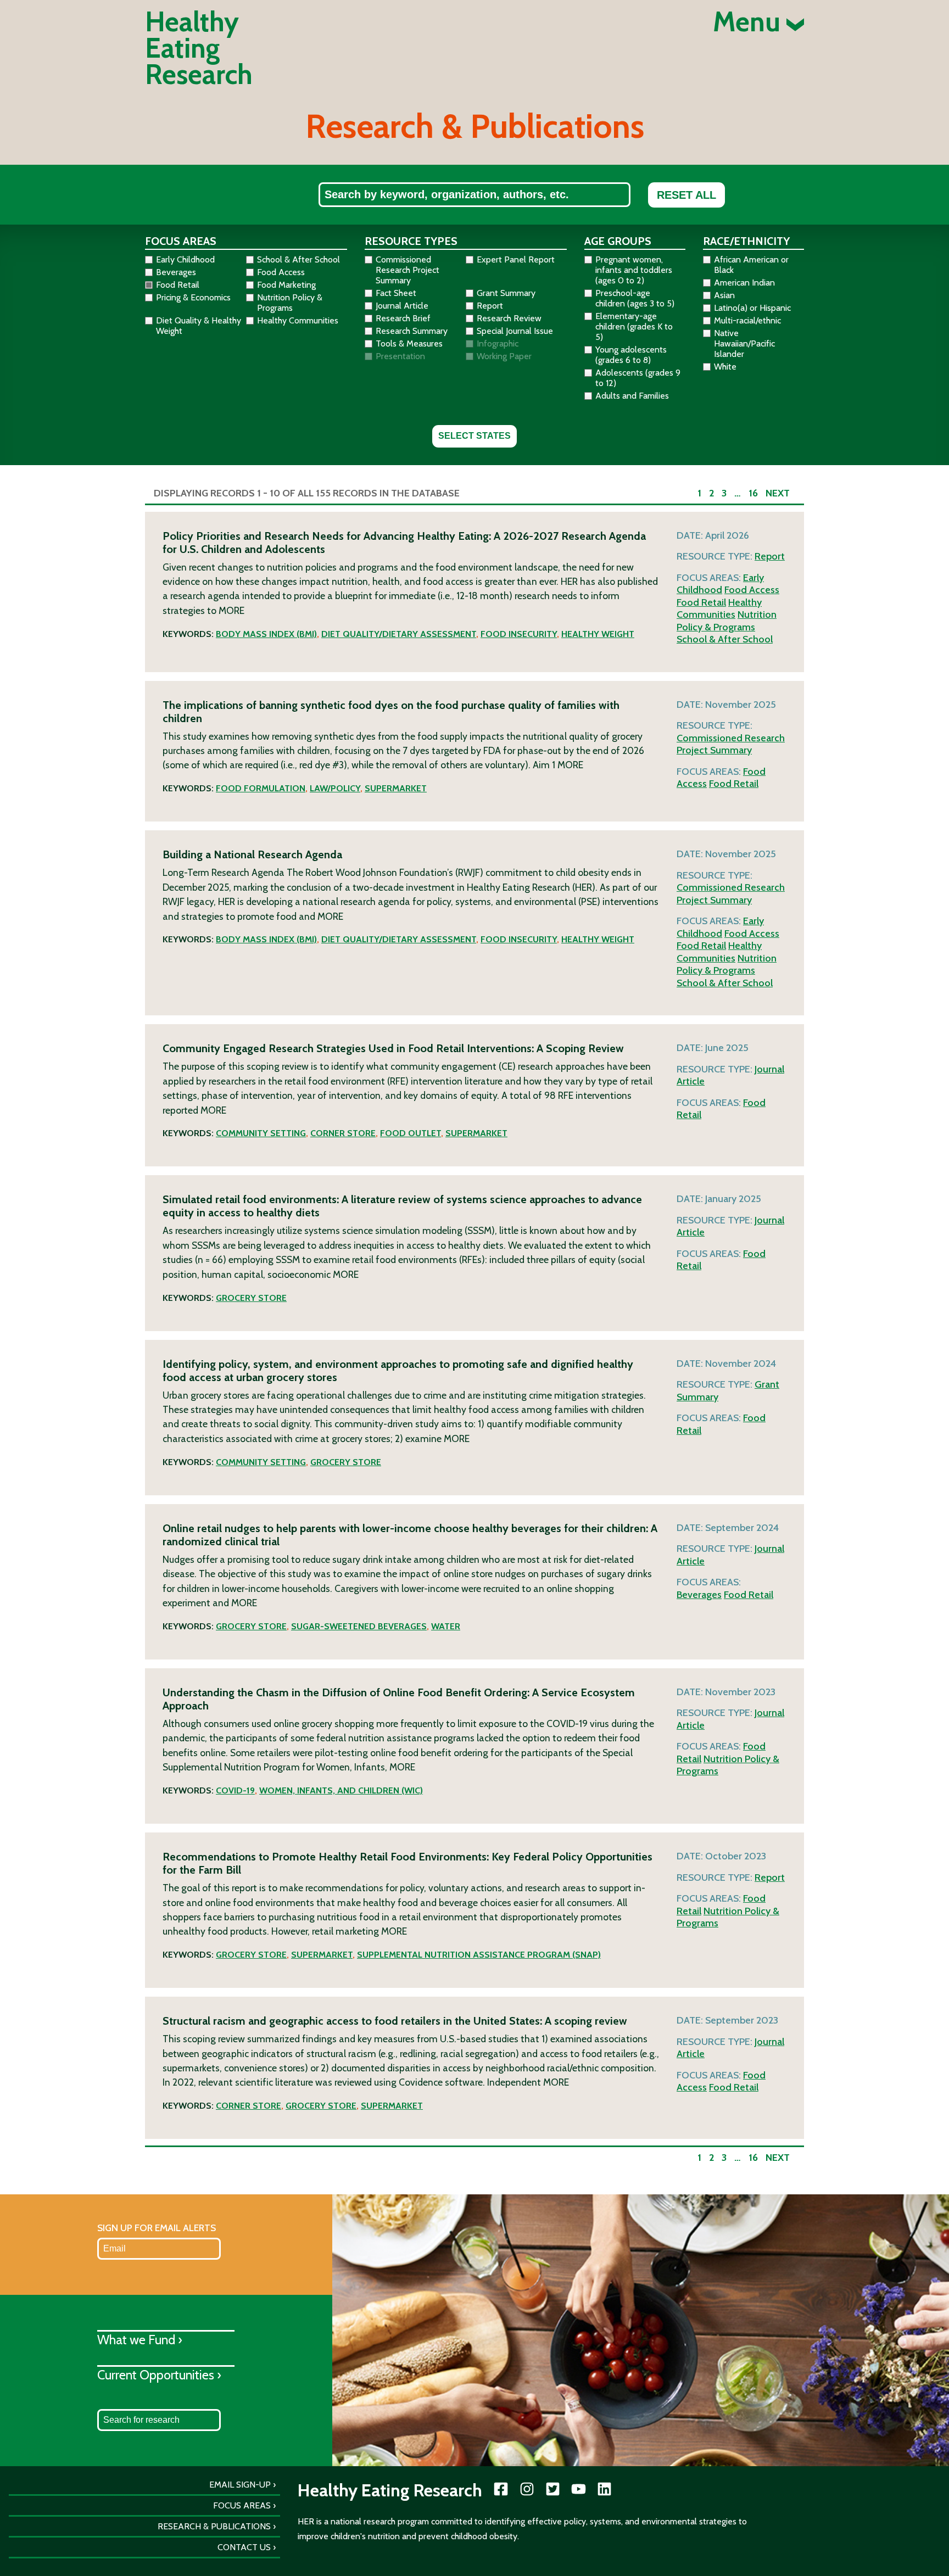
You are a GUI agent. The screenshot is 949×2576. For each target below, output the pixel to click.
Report (770, 556)
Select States (474, 436)
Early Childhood (720, 584)
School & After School (725, 639)
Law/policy (335, 788)
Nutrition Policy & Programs (727, 621)
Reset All (686, 195)
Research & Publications (214, 2526)
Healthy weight (598, 634)
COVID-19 (235, 1790)
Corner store (343, 1133)
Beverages (699, 1595)
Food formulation (261, 788)
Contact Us (244, 2547)
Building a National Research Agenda (252, 854)
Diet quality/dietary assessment (399, 634)
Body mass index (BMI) (266, 634)
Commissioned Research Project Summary (731, 744)
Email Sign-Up (240, 2485)
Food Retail (701, 602)
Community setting (261, 1133)
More (231, 610)
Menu (750, 22)
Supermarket (396, 788)
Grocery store (251, 1298)
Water (446, 1626)
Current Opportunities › (159, 2375)
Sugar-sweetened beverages (359, 1626)
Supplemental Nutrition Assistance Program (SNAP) (479, 1955)
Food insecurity (519, 634)
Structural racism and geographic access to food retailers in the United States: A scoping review (395, 2021)
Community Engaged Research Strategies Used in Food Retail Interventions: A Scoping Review (393, 1048)
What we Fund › (140, 2340)
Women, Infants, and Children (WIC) (341, 1790)
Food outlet (411, 1133)
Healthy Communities (719, 609)
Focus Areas (242, 2505)
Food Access (752, 590)
